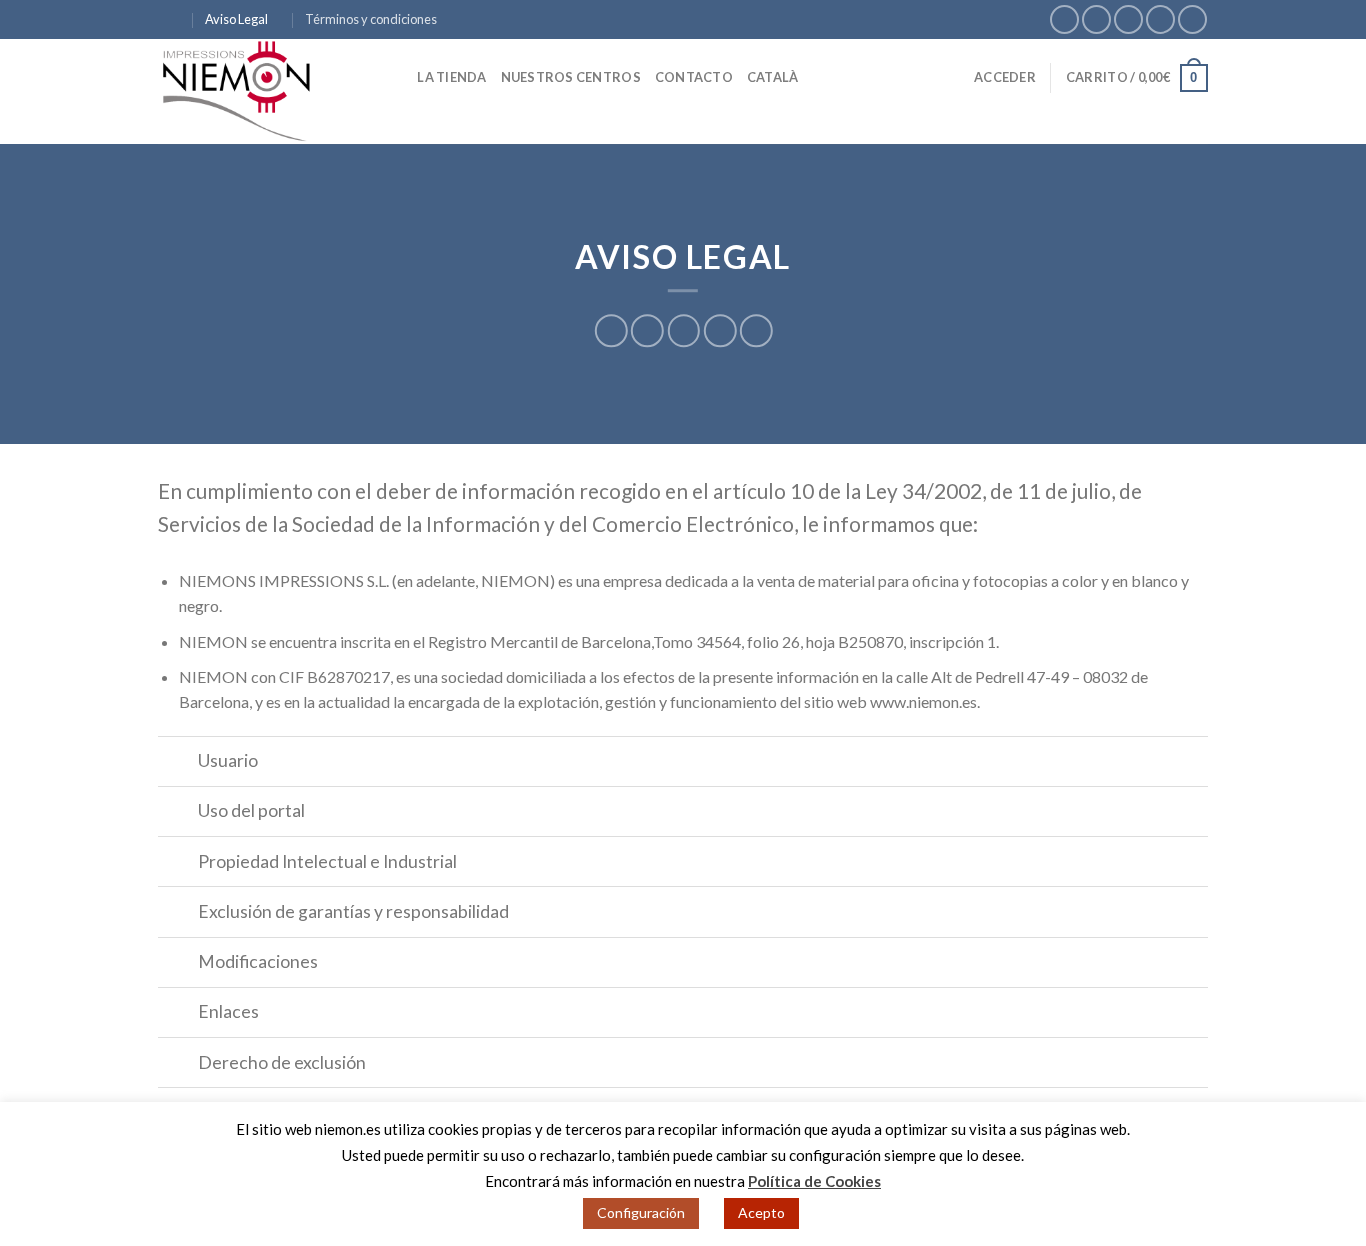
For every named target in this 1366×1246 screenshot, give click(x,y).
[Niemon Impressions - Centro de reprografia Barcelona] (258, 91)
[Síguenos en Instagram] (1096, 19)
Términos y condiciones (371, 19)
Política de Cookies (814, 1181)
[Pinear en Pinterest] (719, 330)
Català (773, 77)
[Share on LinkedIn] (756, 330)
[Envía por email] (683, 330)
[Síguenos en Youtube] (1192, 19)
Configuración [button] (641, 1212)
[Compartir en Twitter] (647, 330)
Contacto (694, 77)
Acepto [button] (761, 1212)
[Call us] (1160, 19)
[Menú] (170, 19)
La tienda (451, 77)
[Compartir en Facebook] (611, 330)
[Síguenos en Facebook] (1064, 19)
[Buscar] (395, 77)
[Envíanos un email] (1128, 19)
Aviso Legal (236, 19)
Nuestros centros (571, 77)
